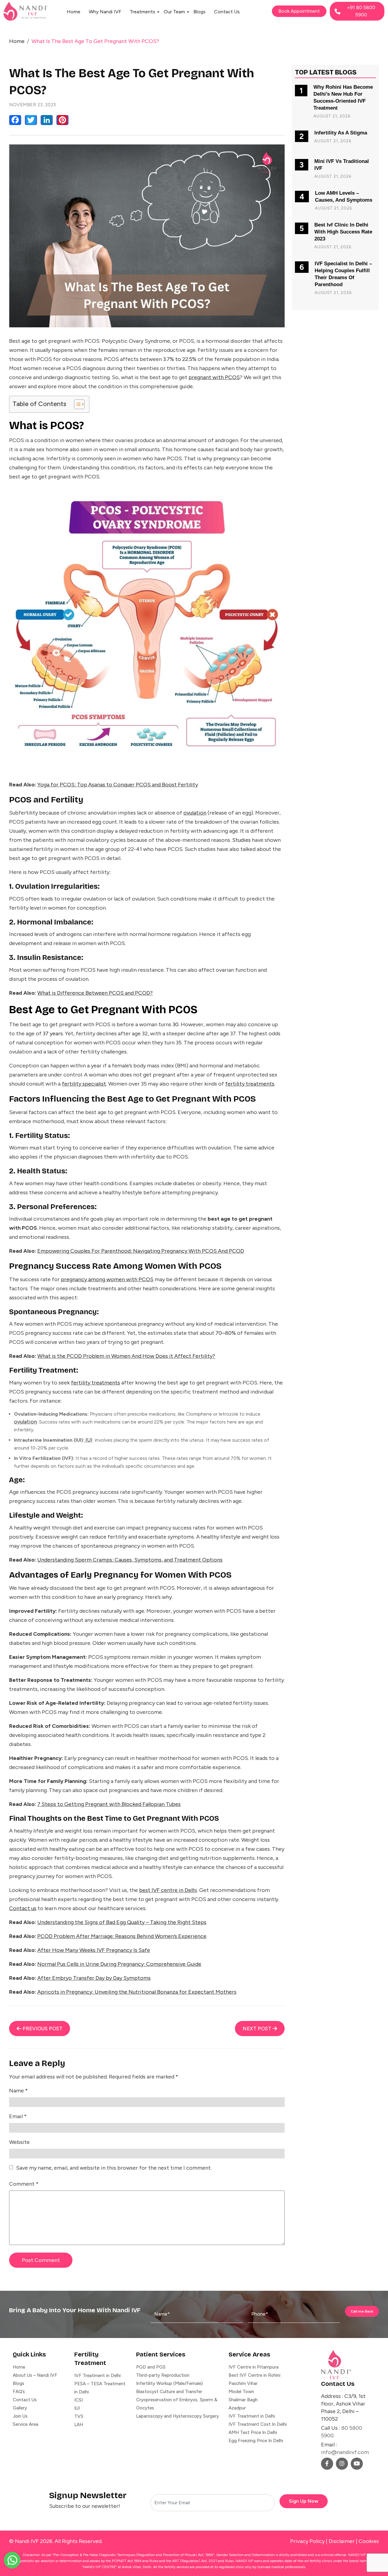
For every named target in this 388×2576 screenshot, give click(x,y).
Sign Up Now (304, 2501)
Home (74, 12)
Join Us (20, 2416)
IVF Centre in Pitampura (254, 2367)
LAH (79, 2425)
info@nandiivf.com (345, 2452)
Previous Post (42, 2029)
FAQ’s (19, 2392)
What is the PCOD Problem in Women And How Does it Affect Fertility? (126, 1356)
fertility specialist (84, 1084)
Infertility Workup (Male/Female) (169, 2383)
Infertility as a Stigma (341, 133)
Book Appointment (299, 11)
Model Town (241, 2392)
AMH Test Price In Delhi (253, 2432)
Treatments (142, 12)
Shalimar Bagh (243, 2400)
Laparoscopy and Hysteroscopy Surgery (177, 2416)
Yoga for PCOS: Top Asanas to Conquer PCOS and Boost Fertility (118, 785)
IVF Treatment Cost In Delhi (258, 2424)
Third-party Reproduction (163, 2375)
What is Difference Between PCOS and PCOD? (95, 993)
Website (19, 2142)
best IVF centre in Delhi (168, 1890)
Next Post (258, 2029)
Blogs (199, 12)
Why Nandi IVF (105, 12)
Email (18, 2116)
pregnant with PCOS (214, 377)
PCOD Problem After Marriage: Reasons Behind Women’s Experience (122, 1936)
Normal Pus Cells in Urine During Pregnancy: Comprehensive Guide (119, 1964)
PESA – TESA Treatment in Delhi (100, 2388)
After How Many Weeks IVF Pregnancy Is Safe (94, 1950)
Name (18, 2091)
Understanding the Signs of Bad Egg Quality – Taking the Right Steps (122, 1922)
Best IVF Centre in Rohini (254, 2375)
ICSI (79, 2400)
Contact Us (227, 12)
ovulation (195, 813)
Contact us (23, 1908)
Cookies (369, 2541)
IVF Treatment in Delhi (97, 2376)
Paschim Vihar (243, 2383)
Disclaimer (342, 2541)
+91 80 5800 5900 (361, 11)
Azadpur (237, 2408)
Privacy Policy (307, 2541)
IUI (88, 1440)
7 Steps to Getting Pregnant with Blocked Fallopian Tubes (109, 1804)
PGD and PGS (151, 2367)
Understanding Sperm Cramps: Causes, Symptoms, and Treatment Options (130, 1560)
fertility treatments (250, 1084)
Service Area (25, 2424)
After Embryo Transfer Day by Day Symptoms (94, 1978)
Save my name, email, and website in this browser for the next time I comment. (114, 2168)
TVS (79, 2416)
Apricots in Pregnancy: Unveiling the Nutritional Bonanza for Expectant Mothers (137, 1992)
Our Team (174, 12)
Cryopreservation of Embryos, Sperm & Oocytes (177, 2404)
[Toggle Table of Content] (76, 404)
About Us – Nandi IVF (35, 2375)
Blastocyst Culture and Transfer (169, 2392)
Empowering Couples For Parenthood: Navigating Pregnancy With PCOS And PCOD (141, 1251)
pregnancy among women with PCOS (107, 1279)
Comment (24, 2184)
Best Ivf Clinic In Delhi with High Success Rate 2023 (343, 232)
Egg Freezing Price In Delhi (256, 2441)
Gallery (20, 2408)
